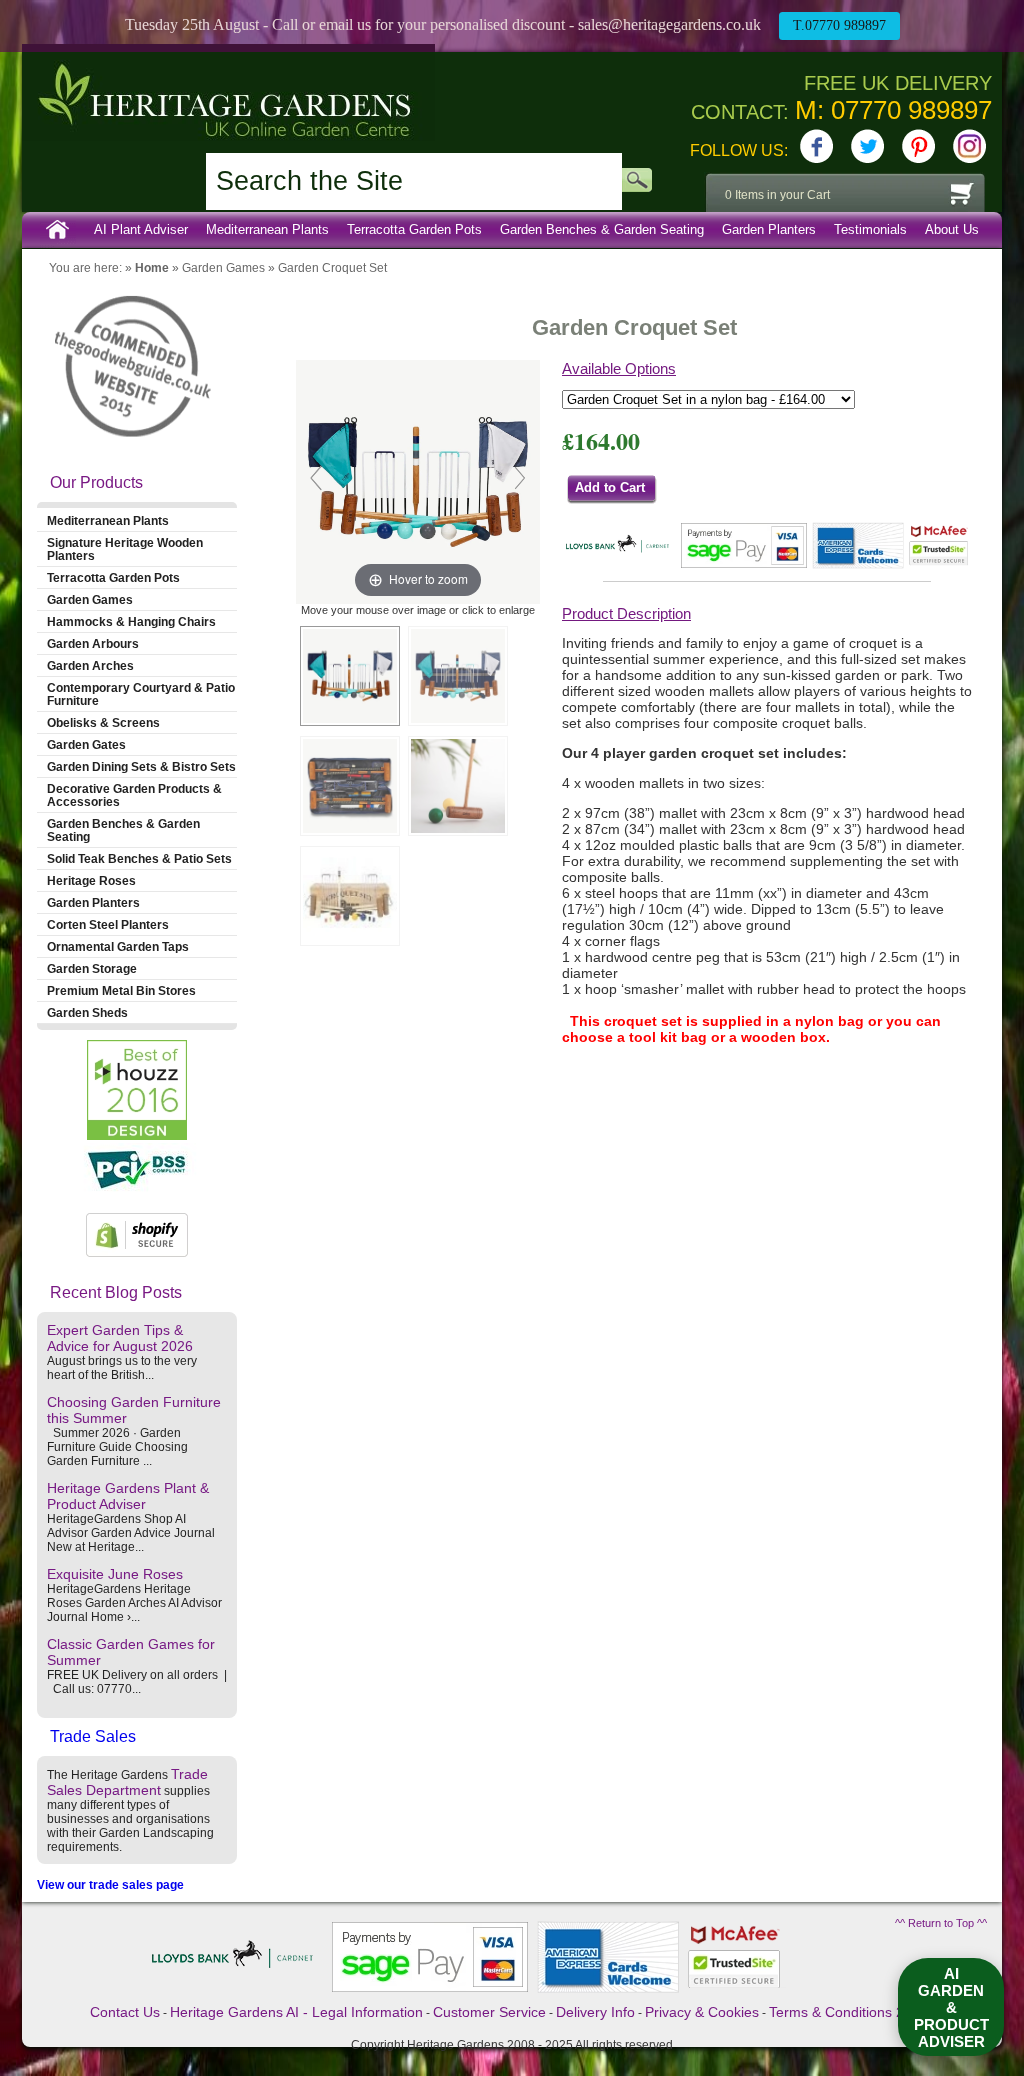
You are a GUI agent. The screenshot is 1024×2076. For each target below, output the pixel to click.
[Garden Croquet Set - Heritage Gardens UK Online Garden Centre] (350, 676)
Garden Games (223, 268)
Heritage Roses (91, 880)
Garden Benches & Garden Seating (602, 229)
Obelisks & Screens (103, 722)
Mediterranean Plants (267, 229)
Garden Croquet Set (332, 268)
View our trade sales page (110, 1885)
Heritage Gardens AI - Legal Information (296, 2012)
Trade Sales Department (127, 1782)
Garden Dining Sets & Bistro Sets (141, 766)
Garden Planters (769, 229)
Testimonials (870, 229)
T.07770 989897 (839, 25)
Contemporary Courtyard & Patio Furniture (141, 694)
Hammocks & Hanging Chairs (131, 621)
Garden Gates (86, 744)
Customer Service (489, 2012)
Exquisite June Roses (115, 1574)
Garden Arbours (93, 643)
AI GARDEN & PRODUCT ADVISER (951, 2007)
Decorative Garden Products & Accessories (134, 795)
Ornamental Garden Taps (118, 946)
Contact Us (125, 2012)
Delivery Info (595, 2012)
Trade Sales (93, 1736)
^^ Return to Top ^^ (941, 1923)
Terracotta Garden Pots (414, 229)
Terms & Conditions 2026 (848, 2012)
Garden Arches (90, 665)
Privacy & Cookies (702, 2012)
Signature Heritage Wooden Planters (125, 549)
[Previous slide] (316, 478)
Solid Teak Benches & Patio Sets (139, 858)
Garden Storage (92, 968)
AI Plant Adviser (141, 229)
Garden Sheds (87, 1012)
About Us (952, 229)
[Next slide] (520, 478)
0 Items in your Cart (777, 195)
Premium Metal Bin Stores (121, 990)
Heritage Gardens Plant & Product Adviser (128, 1496)
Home (58, 230)
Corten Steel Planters (108, 924)
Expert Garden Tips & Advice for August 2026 (120, 1338)
